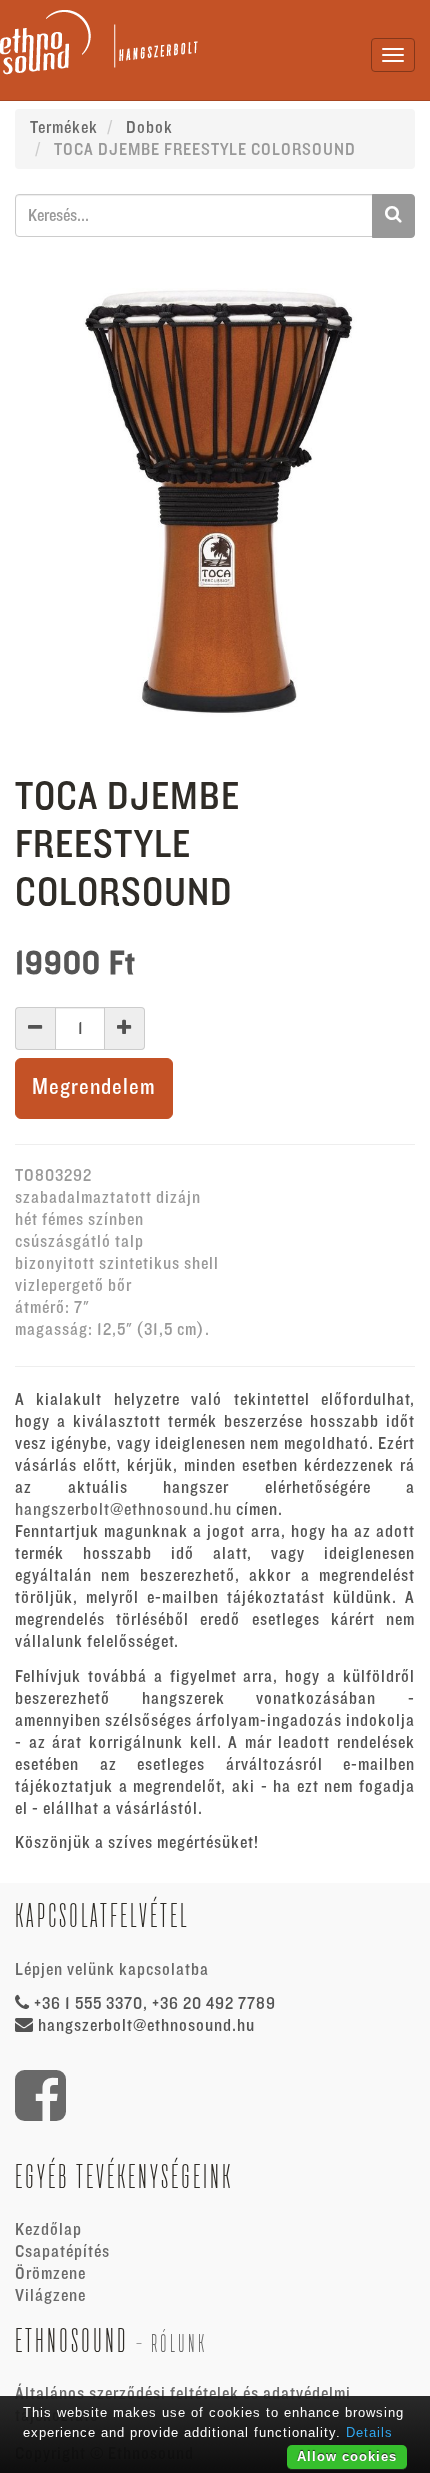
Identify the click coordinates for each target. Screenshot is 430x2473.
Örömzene (50, 2274)
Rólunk (179, 2343)
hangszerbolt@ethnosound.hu (123, 1510)
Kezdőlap (48, 2230)
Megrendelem (94, 1087)
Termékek (64, 128)
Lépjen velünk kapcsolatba (112, 1970)
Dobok (149, 128)
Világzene (50, 2296)
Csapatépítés (62, 2252)
